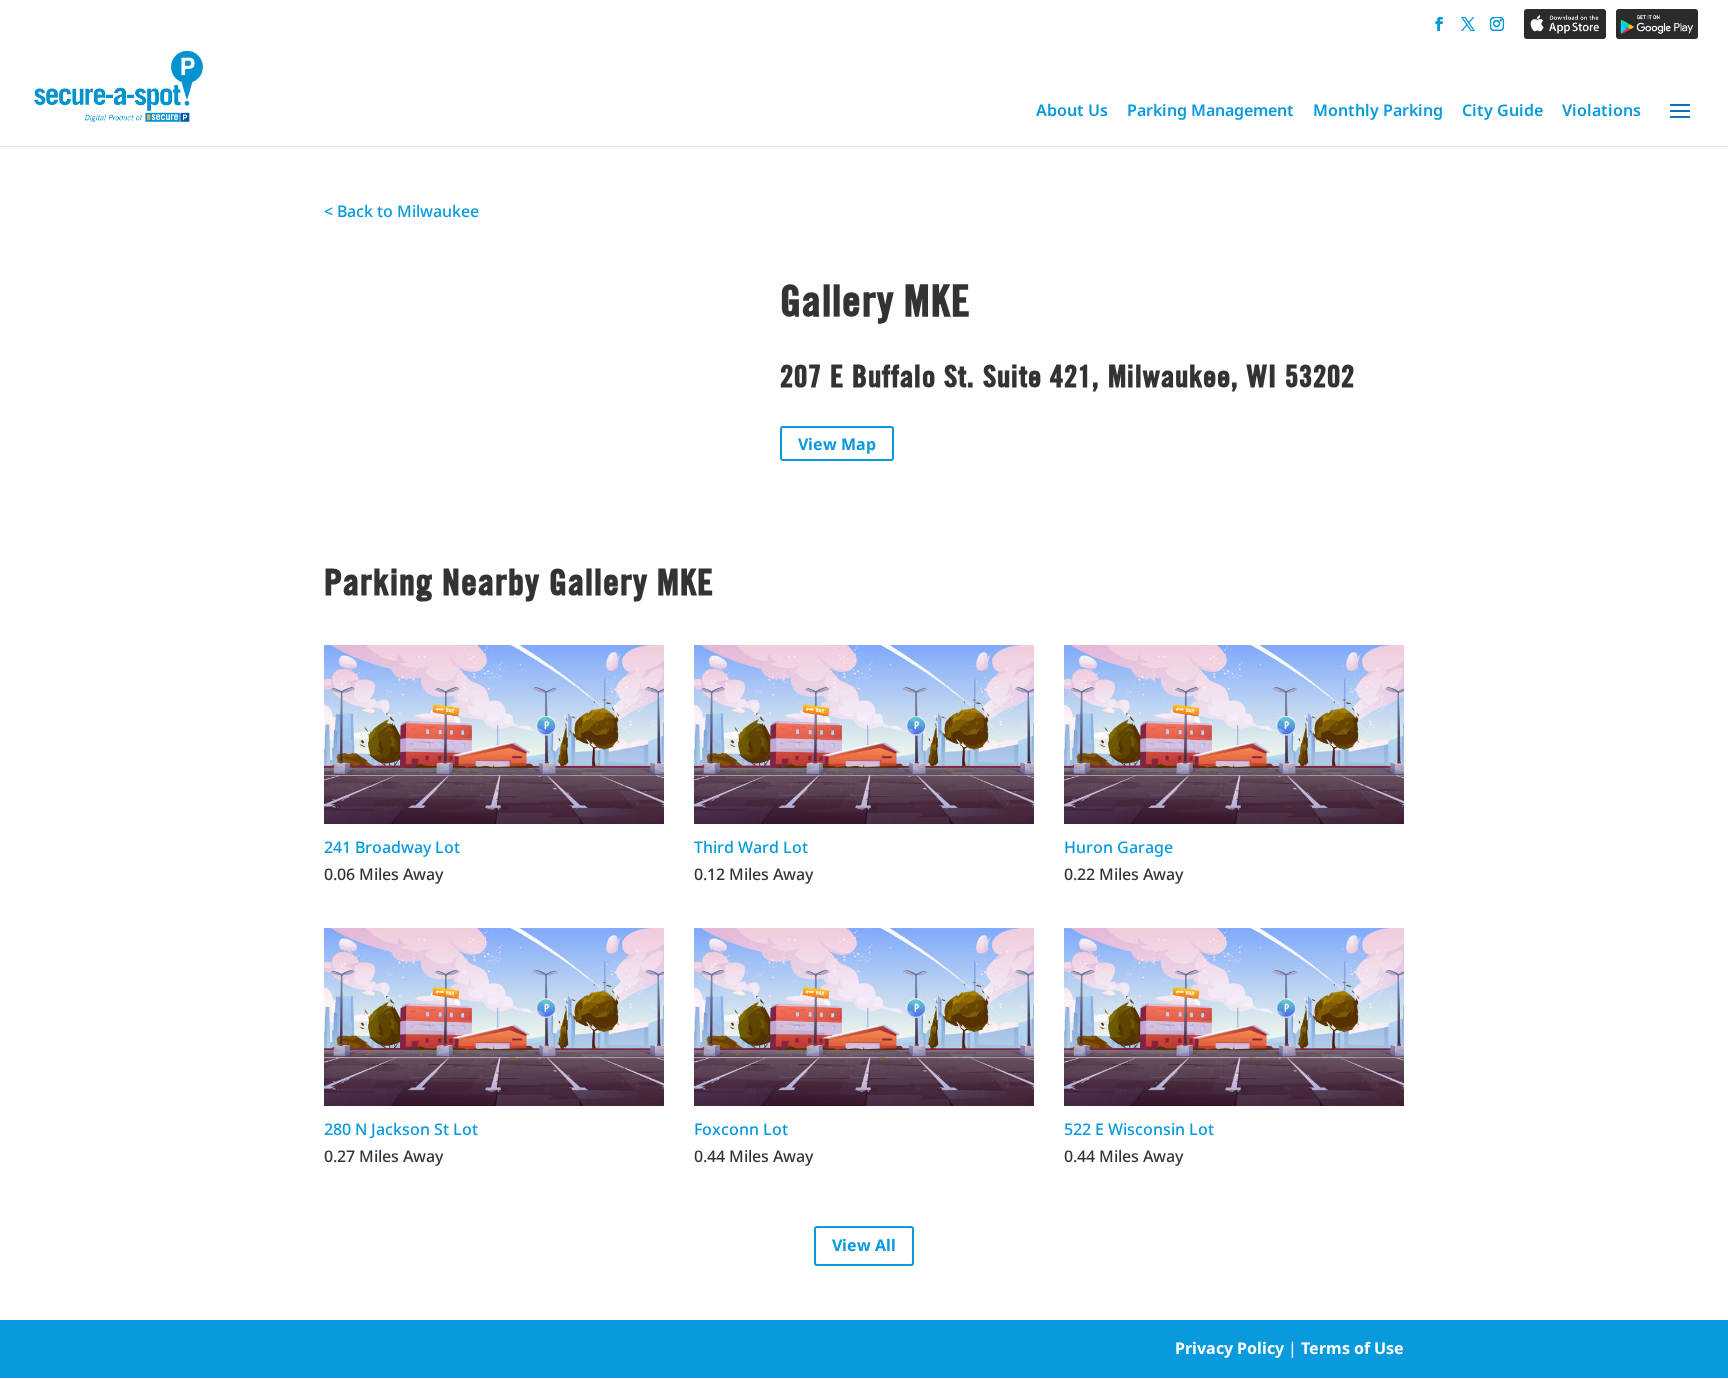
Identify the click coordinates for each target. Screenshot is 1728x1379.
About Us (1072, 110)
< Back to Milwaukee (401, 211)
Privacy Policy (1229, 1348)
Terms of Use (1352, 1348)
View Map (837, 444)
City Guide (1502, 110)
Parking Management (1210, 110)
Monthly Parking (1378, 110)
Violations (1601, 110)
